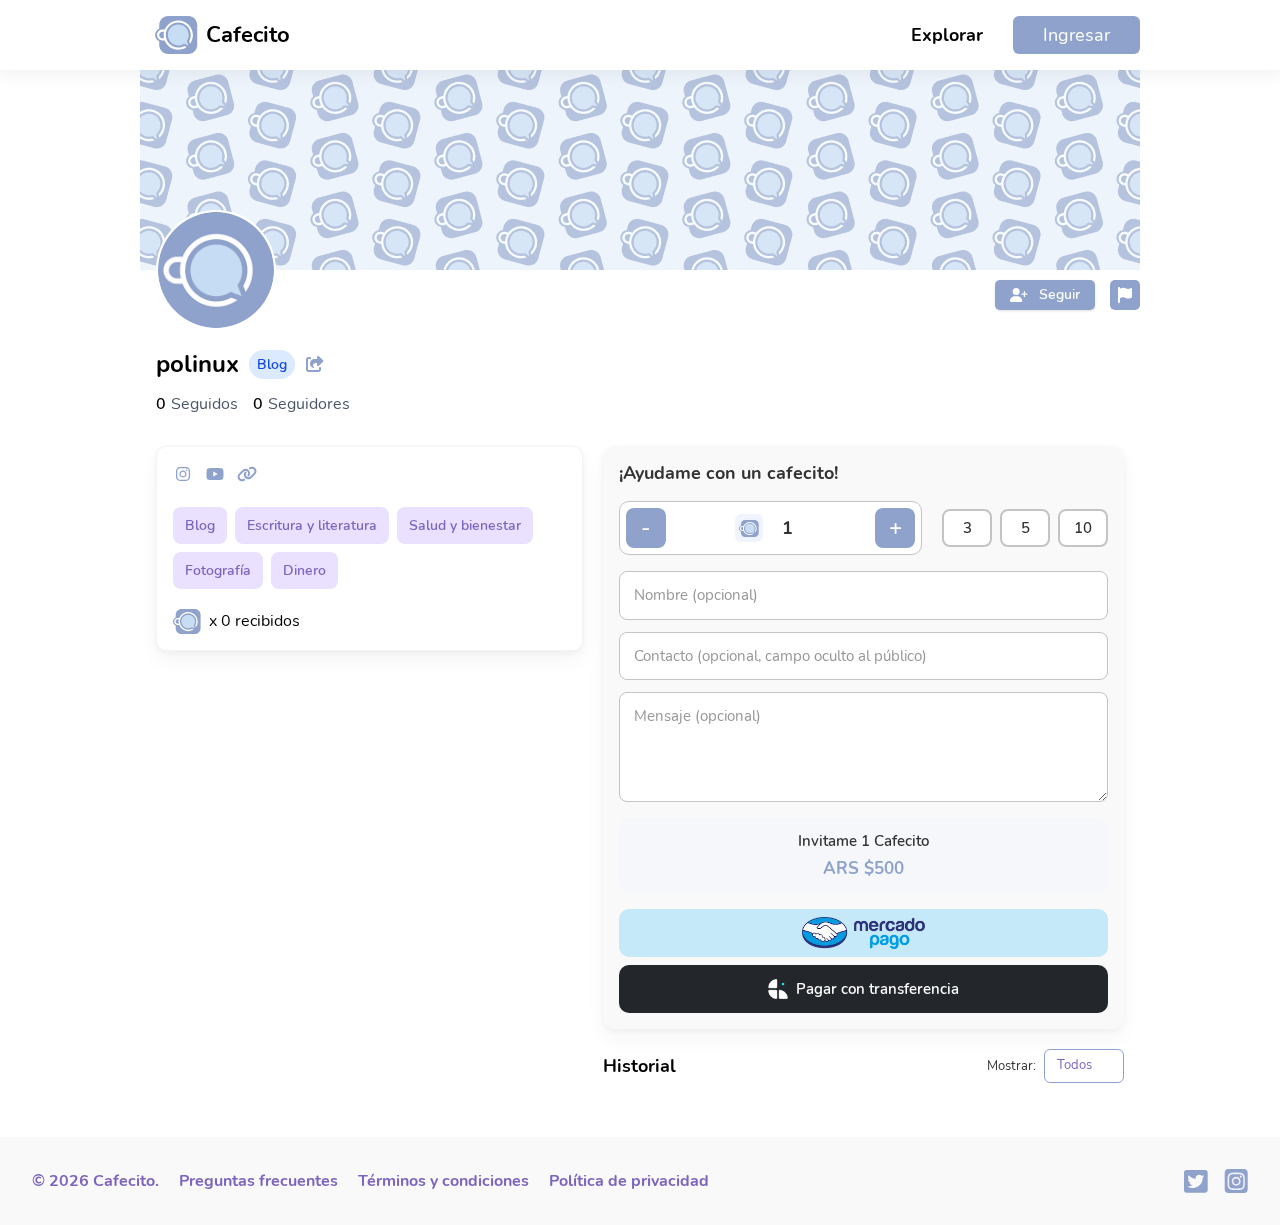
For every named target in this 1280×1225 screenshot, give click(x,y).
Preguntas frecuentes (258, 1181)
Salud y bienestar (465, 525)
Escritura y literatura (312, 525)
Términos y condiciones (443, 1181)
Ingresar (1076, 35)
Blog (200, 525)
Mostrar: (1011, 1066)
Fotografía (218, 570)
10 (1083, 528)
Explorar (947, 35)
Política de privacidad (629, 1181)
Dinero (304, 570)
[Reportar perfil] (1125, 295)
